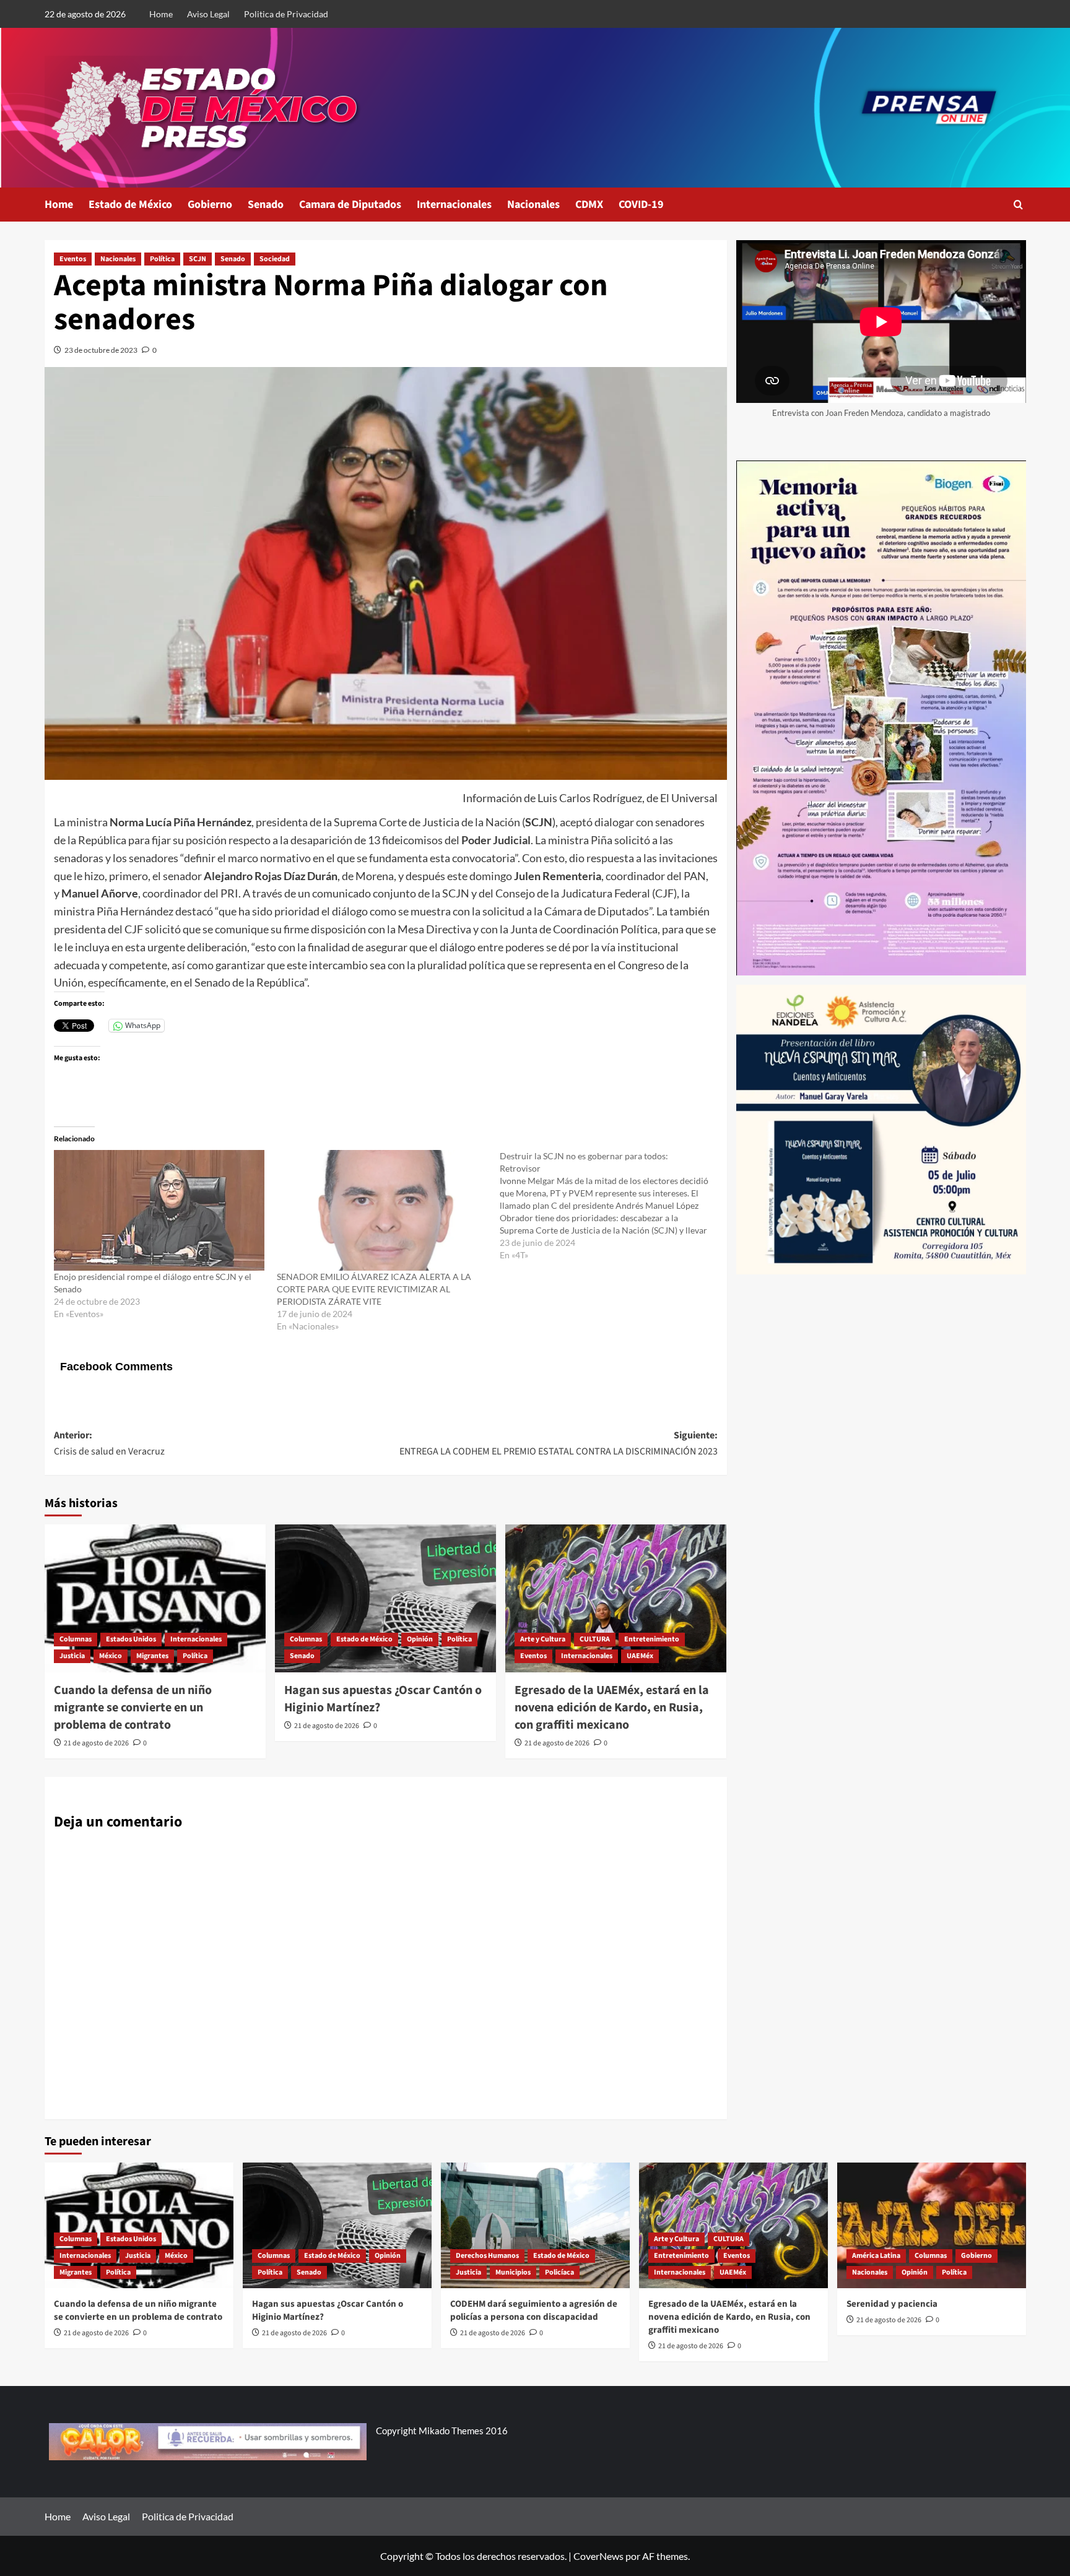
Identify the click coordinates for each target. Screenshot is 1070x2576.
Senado (266, 205)
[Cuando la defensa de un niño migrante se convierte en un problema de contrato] (155, 1598)
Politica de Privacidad (286, 14)
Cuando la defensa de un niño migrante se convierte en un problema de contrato (133, 1708)
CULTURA (595, 1639)
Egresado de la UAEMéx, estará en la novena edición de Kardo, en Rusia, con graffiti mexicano (612, 1708)
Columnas (76, 1639)
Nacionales (533, 205)
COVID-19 (641, 205)
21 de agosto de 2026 (96, 1743)
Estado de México (130, 205)
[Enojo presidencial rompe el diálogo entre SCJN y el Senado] (159, 1210)
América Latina (876, 2256)
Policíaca (559, 2272)
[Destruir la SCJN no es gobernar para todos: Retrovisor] (611, 1206)
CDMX (589, 205)
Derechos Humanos (487, 2256)
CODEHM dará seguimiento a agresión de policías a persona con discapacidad (534, 2310)
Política (162, 259)
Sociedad (275, 259)
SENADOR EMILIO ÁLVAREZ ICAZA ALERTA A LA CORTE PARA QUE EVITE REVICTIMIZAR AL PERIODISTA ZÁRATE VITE (374, 1289)
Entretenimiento (652, 1639)
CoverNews (598, 2556)
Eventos (73, 259)
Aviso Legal (208, 14)
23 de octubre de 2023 (101, 350)
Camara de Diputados (350, 205)
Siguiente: (559, 1443)
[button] (1018, 205)
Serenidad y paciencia (892, 2304)
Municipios (513, 2272)
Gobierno (210, 205)
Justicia (72, 1656)
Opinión (420, 1639)
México (111, 1656)
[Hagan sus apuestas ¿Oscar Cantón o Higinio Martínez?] (385, 1598)
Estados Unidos (131, 1639)
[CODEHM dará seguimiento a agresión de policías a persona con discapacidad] (535, 2225)
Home (161, 14)
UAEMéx (640, 1656)
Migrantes (152, 1656)
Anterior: (109, 1443)
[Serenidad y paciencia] (932, 2225)
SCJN (198, 259)
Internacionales (454, 205)
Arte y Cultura (543, 1639)
